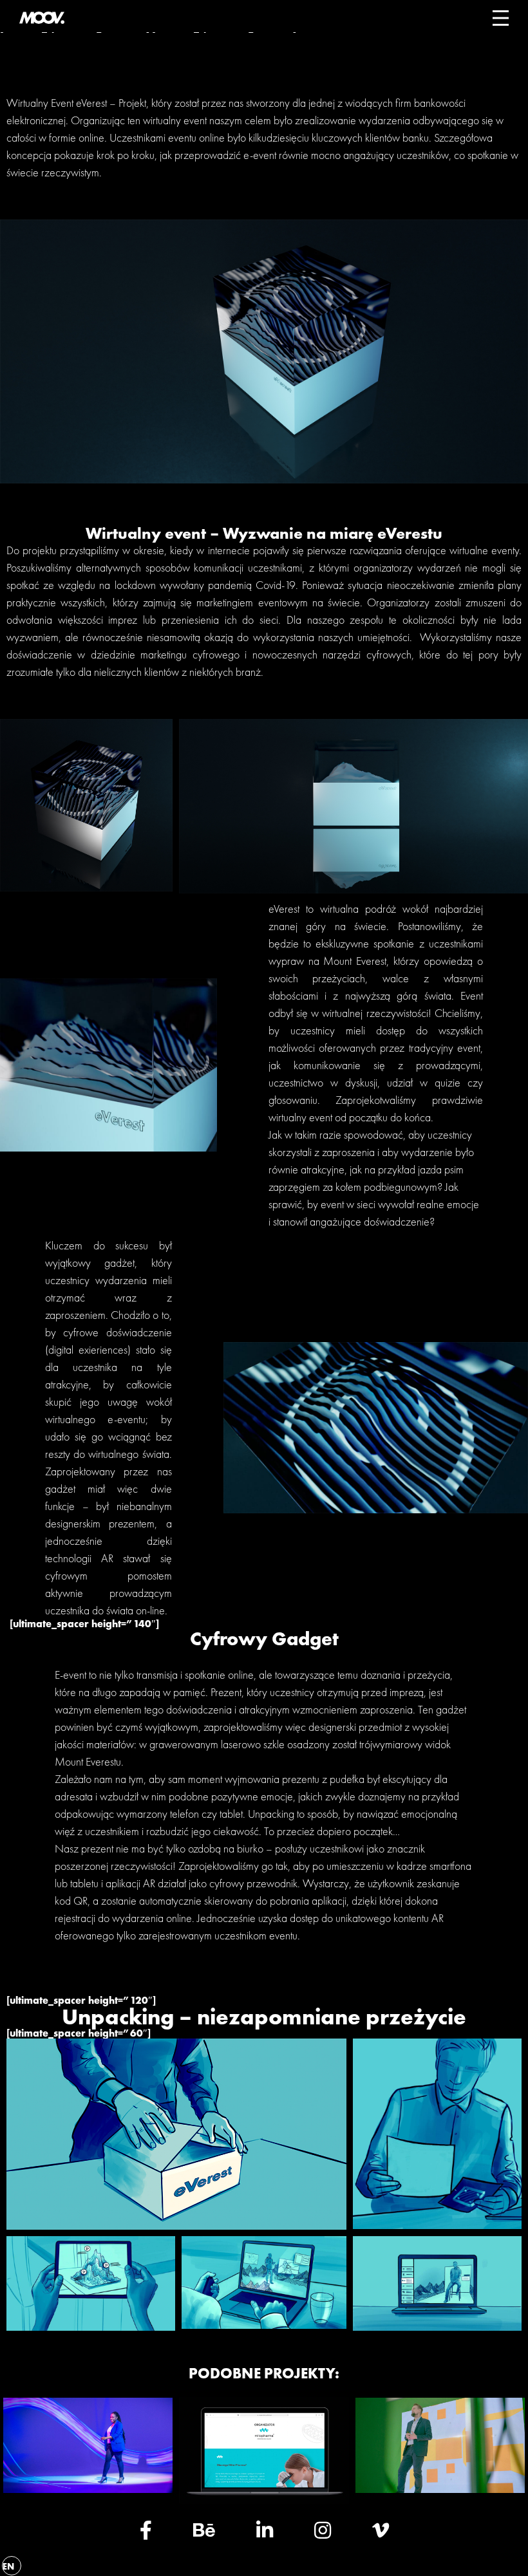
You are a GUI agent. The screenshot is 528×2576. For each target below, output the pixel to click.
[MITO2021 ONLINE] (264, 2500)
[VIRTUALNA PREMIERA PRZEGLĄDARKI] (88, 2489)
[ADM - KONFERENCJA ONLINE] (440, 2489)
